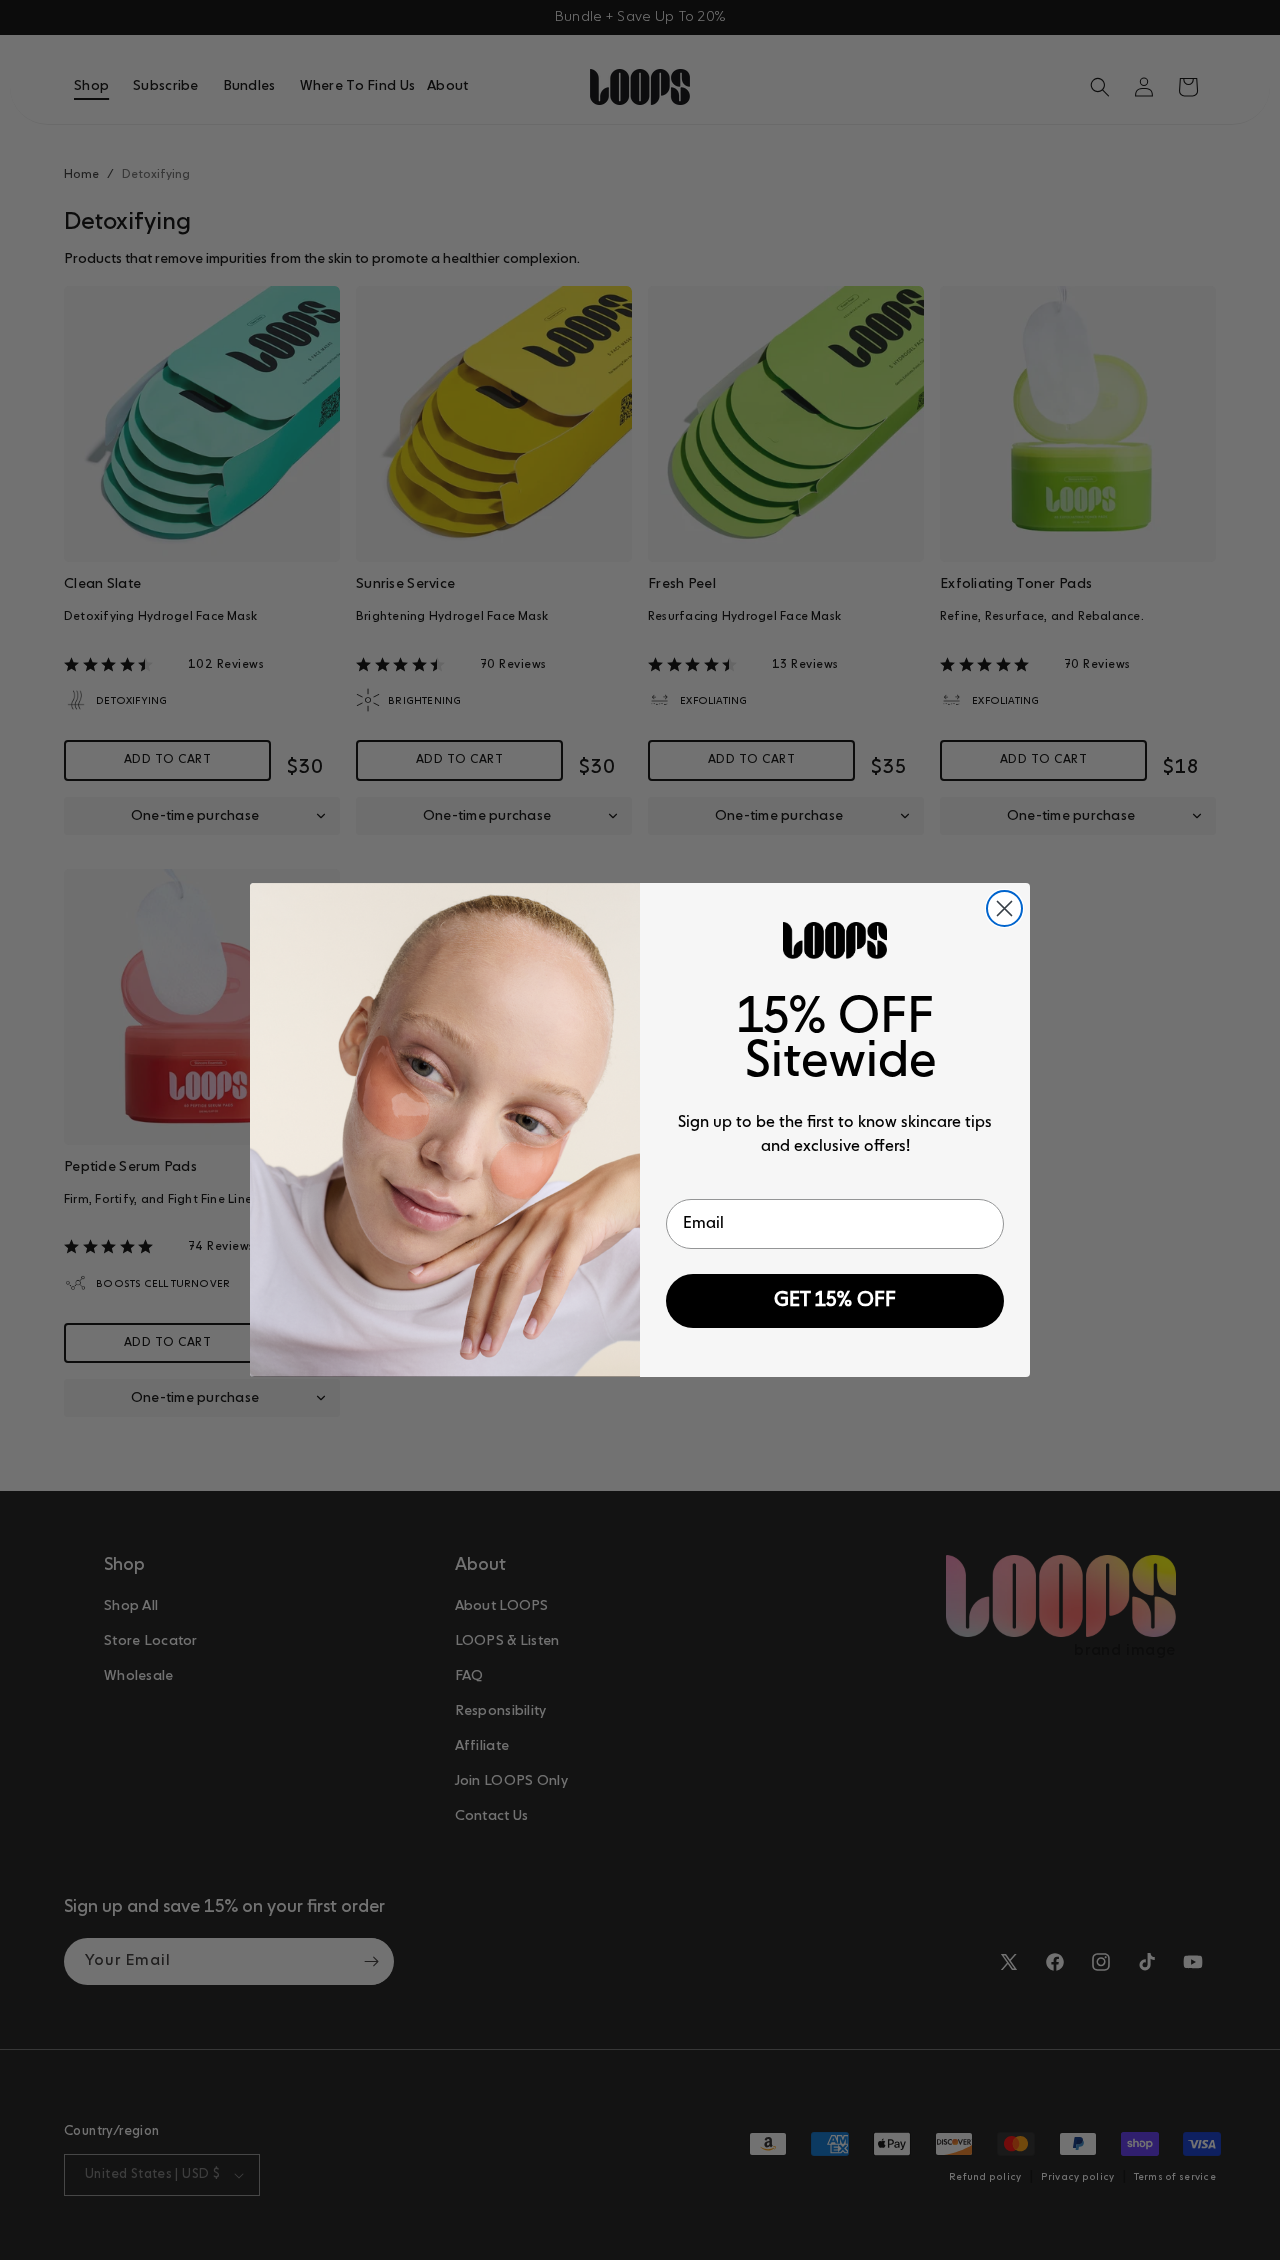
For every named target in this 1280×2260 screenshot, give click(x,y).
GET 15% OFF (835, 1301)
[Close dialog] (1004, 908)
